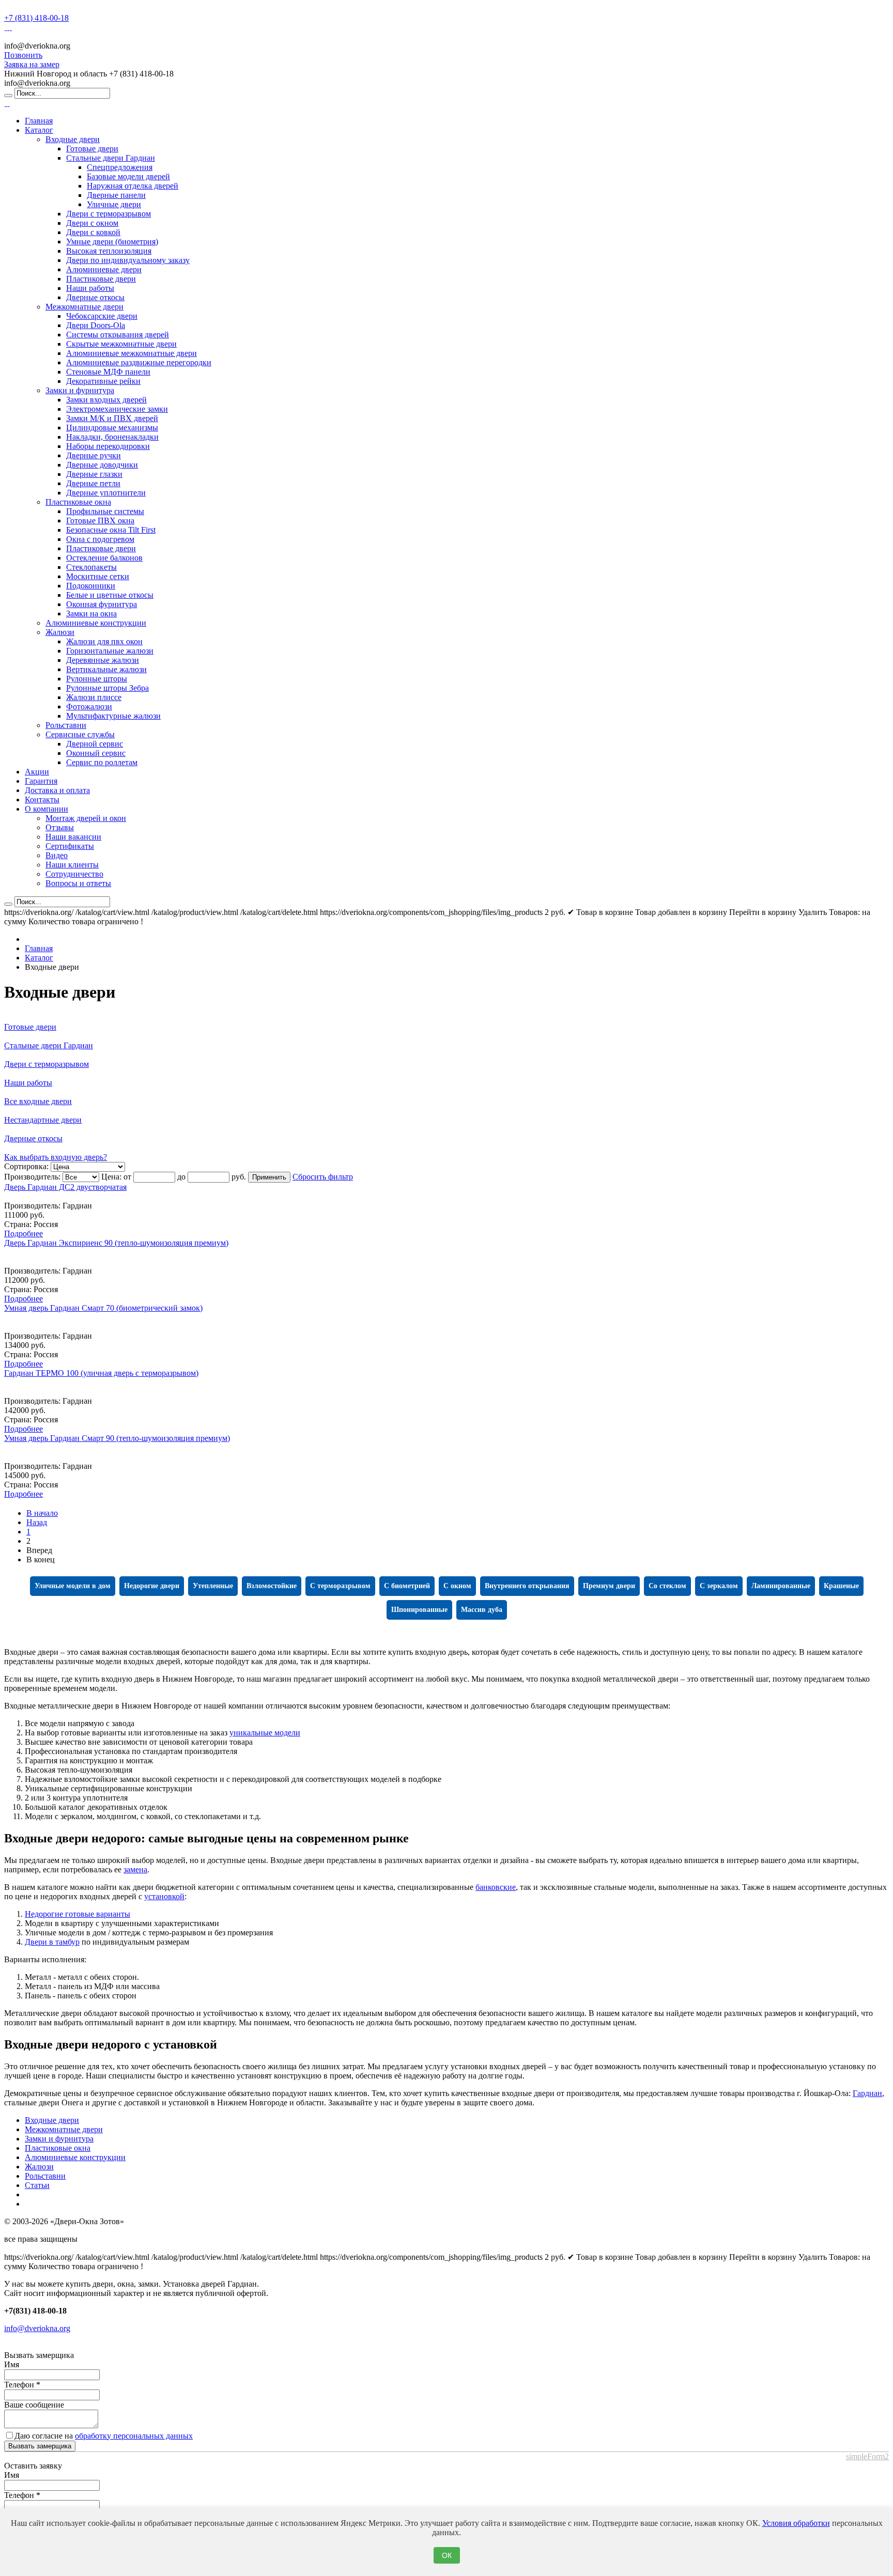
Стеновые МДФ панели (108, 372)
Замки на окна (91, 614)
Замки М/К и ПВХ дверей (112, 418)
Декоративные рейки (103, 381)
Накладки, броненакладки (112, 437)
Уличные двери (114, 204)
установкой (164, 1896)
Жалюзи (60, 632)
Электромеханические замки (117, 409)
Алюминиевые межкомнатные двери (132, 353)
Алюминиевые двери (104, 269)
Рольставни (66, 725)
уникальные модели (265, 1733)
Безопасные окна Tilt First (111, 530)
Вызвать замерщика (40, 2446)
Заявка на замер (32, 64)
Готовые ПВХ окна (100, 521)
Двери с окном (92, 223)
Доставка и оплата (57, 790)
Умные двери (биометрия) (112, 242)
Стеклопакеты (91, 567)
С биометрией (407, 1586)
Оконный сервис (96, 753)
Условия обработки (796, 2523)
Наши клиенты (72, 865)
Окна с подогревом (100, 539)
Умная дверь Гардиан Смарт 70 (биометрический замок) (103, 1308)
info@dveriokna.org (37, 2328)
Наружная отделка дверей (133, 186)
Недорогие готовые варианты (78, 1914)
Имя (12, 2364)
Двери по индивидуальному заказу (128, 260)
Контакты (42, 800)
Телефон (22, 2385)
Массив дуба (482, 1610)
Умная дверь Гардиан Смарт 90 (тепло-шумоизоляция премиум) (117, 1438)
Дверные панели (116, 195)
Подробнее (24, 1233)
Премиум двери (609, 1586)
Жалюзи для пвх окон (104, 641)
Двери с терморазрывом (109, 214)
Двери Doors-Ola (96, 325)
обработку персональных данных (134, 2436)
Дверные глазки (94, 474)
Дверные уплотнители (106, 493)
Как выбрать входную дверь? (56, 1157)
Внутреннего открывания (527, 1586)
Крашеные (841, 1586)
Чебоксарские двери (102, 316)
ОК (447, 2555)
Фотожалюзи (89, 707)
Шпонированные (419, 1610)
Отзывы (60, 827)
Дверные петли (93, 483)
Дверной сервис (95, 744)
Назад (37, 1522)
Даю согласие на (104, 2436)
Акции (37, 772)
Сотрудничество (74, 874)
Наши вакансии (73, 837)
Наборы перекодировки (108, 446)
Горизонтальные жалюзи (110, 651)
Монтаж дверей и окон (86, 818)
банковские (496, 1887)
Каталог (39, 130)
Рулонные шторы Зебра (107, 688)
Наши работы (90, 288)
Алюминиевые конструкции (96, 623)
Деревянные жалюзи (103, 660)
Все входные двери (38, 1101)
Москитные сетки (98, 576)
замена (135, 1869)
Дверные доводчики (102, 465)
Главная (39, 121)
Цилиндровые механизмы (112, 428)
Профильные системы (105, 511)
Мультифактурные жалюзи (113, 716)
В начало (42, 1513)
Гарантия (41, 781)
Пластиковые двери (101, 279)
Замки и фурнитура (80, 390)
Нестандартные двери (43, 1120)
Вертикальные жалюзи (106, 669)
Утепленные (213, 1586)
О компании (47, 809)
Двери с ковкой (93, 232)
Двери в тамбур (52, 1942)
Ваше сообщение (34, 2405)
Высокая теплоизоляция (109, 251)
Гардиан (867, 2093)
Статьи (37, 2185)
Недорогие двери (152, 1586)
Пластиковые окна (78, 502)
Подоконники (91, 586)
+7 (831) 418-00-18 (36, 18)
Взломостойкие (272, 1586)
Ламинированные (781, 1586)
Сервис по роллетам (102, 762)
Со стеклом (667, 1586)
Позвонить (23, 55)
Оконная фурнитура (102, 604)
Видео (57, 855)
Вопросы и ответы (78, 883)
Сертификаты (70, 846)
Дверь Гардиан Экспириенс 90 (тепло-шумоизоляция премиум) (116, 1243)
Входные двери (73, 139)
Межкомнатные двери (84, 307)
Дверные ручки (94, 455)
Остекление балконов (104, 558)
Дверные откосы (95, 297)
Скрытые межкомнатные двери (121, 344)
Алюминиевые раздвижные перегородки (139, 362)
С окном (457, 1586)
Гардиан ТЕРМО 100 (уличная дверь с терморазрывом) (101, 1373)
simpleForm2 (867, 2456)
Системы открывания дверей (118, 335)
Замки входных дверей (106, 400)
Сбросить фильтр (323, 1177)
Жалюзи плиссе (94, 697)
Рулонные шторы (97, 679)
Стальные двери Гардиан (111, 158)
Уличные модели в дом (73, 1586)
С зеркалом (719, 1586)
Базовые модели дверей (128, 176)
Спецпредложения (120, 167)
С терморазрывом (340, 1586)
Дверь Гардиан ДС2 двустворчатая (65, 1187)
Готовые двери (92, 149)
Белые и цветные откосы (110, 595)
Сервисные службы (80, 734)
